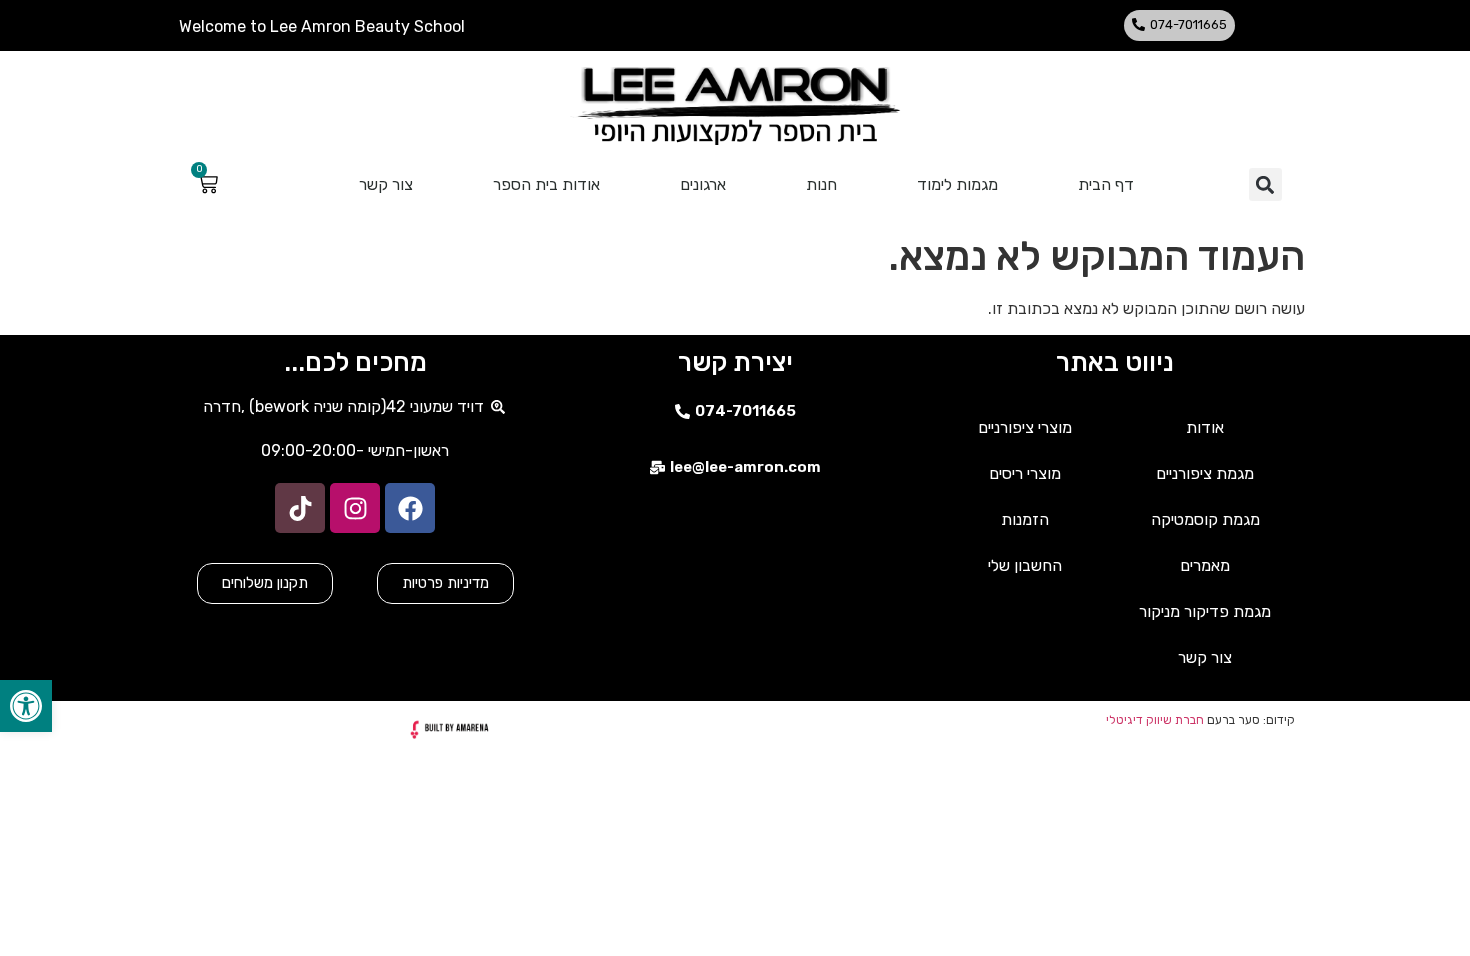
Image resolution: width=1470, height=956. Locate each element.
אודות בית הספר (546, 184)
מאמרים (1205, 565)
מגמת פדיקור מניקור (1205, 611)
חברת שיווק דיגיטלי (1155, 720)
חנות (821, 184)
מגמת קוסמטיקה (1205, 519)
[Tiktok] (300, 508)
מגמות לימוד (957, 184)
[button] (1179, 25)
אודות (1205, 427)
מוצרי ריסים (1025, 473)
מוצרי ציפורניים (1025, 427)
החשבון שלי (1025, 565)
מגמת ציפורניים (1205, 473)
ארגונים (703, 184)
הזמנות (1025, 519)
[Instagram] (355, 508)
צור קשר (386, 184)
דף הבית (1106, 184)
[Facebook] (410, 508)
